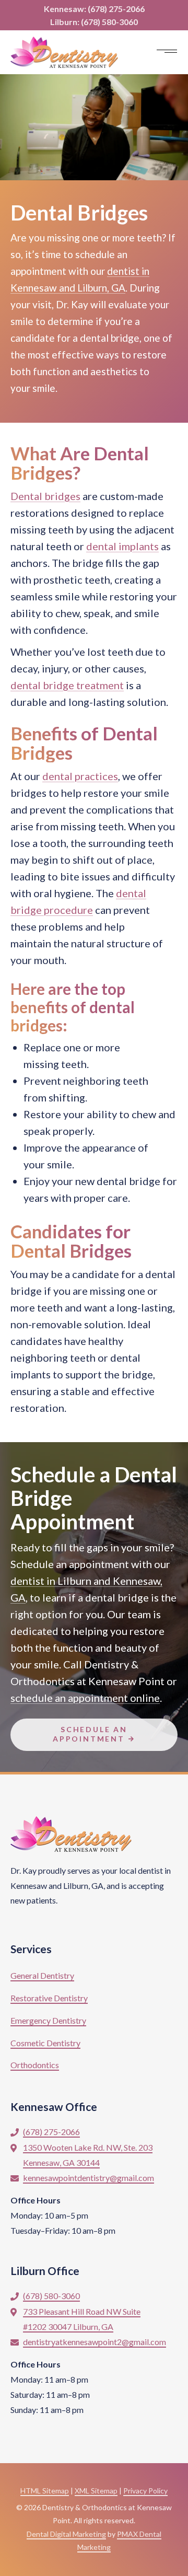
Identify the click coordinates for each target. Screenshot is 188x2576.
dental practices (80, 776)
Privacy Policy (145, 2491)
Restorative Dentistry (49, 1998)
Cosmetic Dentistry (45, 2043)
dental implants (122, 546)
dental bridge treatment (67, 685)
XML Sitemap (96, 2491)
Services (31, 1949)
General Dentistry (42, 1975)
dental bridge (110, 338)
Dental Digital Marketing (66, 2534)
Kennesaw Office (54, 2107)
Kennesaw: (94, 9)
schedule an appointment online (85, 1698)
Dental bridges (45, 496)
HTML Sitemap (45, 2491)
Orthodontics (35, 2065)
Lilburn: (94, 22)
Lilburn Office (45, 2271)
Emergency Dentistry (48, 2020)
